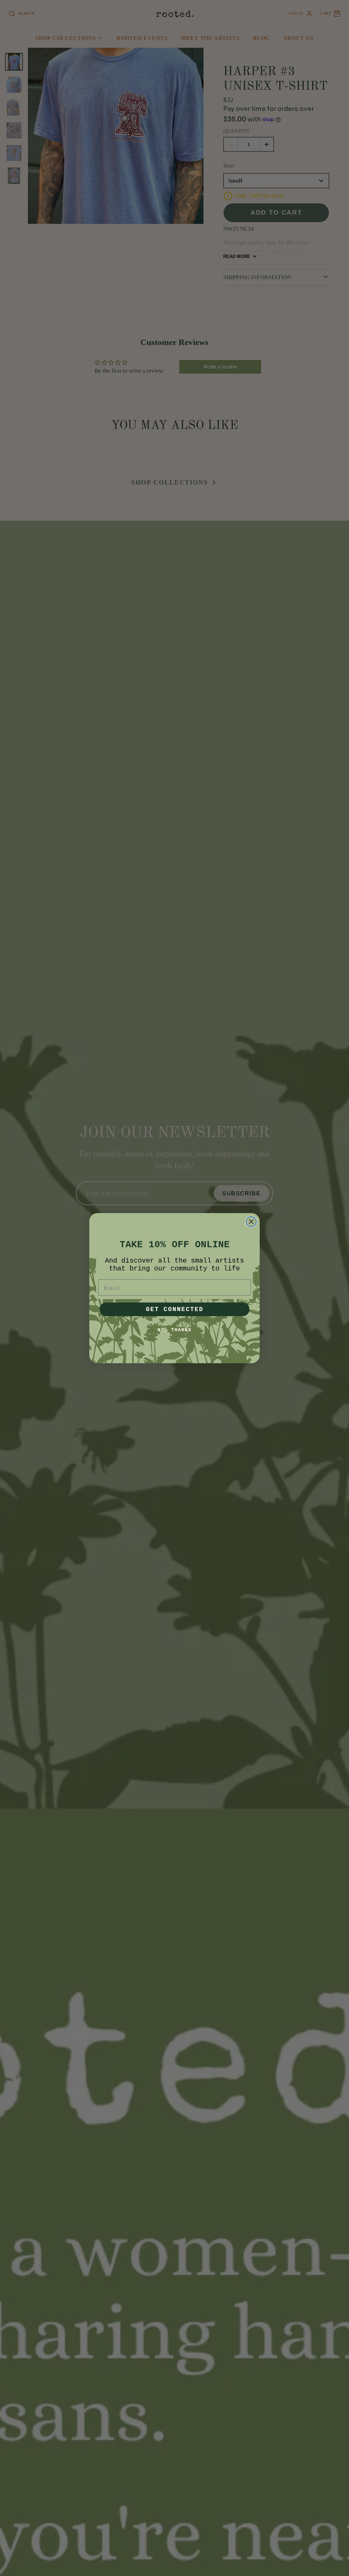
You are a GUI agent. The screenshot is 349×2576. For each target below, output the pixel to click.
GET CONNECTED (175, 1309)
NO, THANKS (174, 1330)
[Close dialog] (251, 1222)
